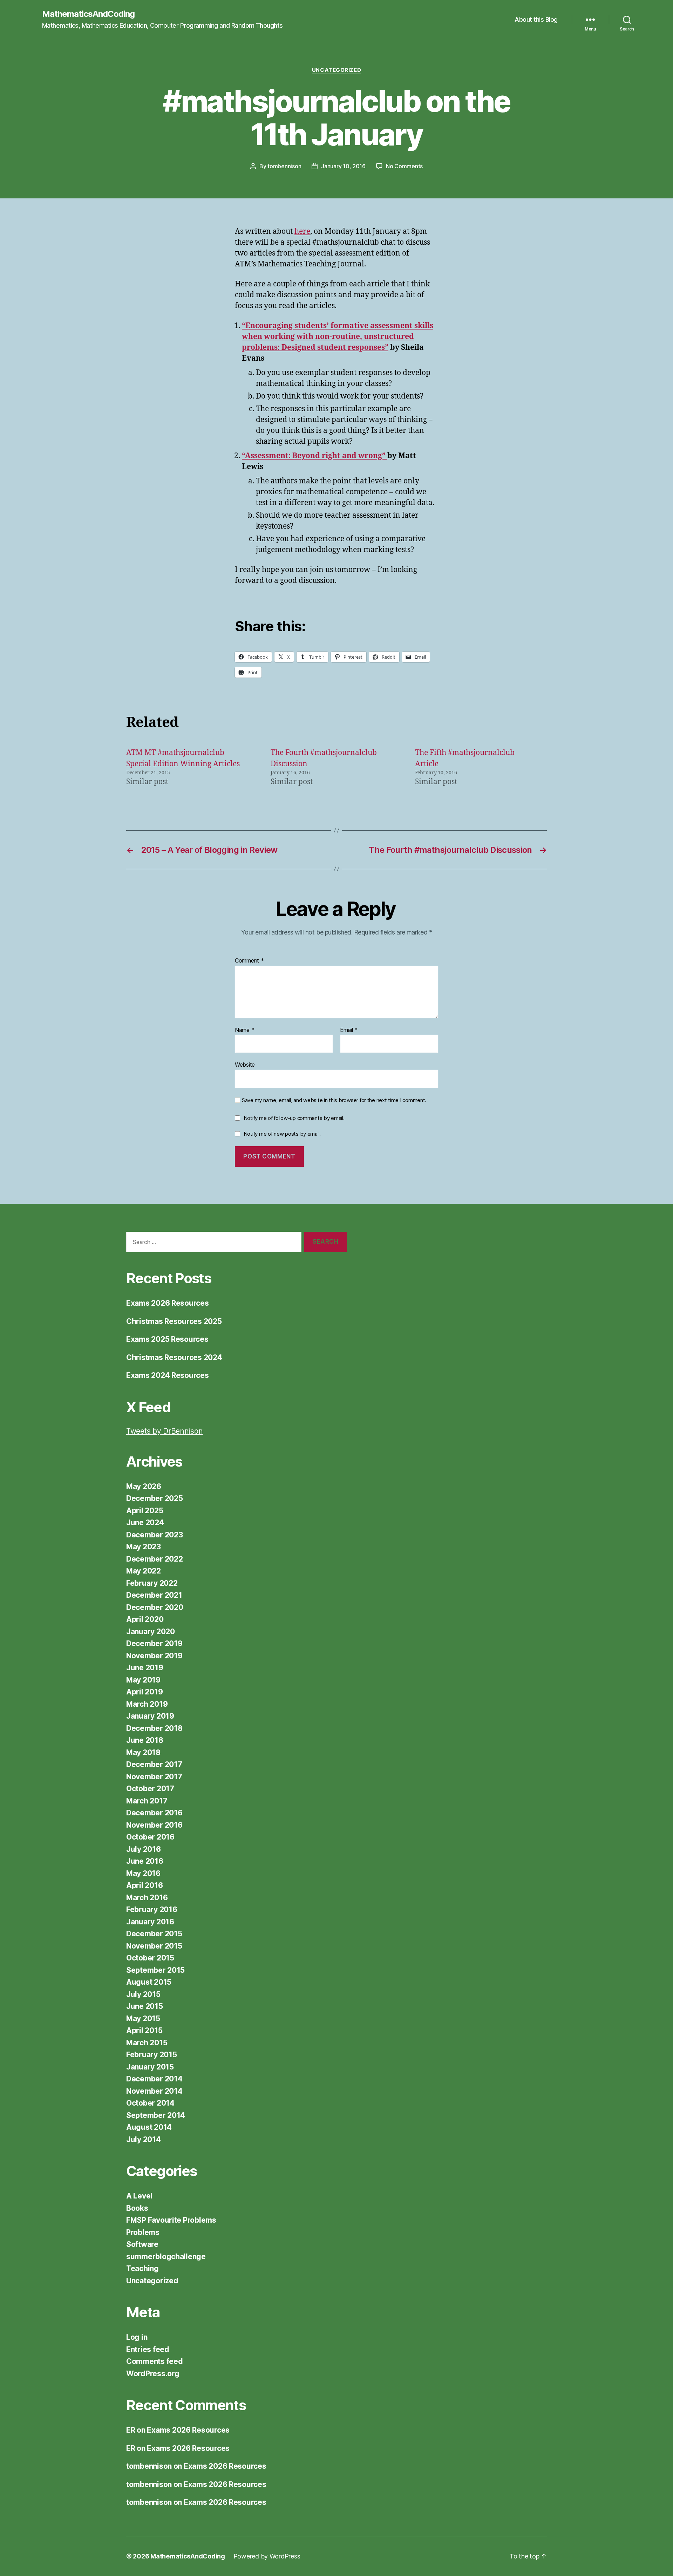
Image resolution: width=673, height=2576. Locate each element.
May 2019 (143, 1680)
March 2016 (147, 1898)
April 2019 (144, 1692)
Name (244, 1030)
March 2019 (147, 1704)
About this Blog (536, 19)
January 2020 (151, 1632)
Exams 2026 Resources (168, 1303)
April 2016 (144, 1885)
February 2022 (152, 1583)
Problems (143, 2232)
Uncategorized (336, 70)
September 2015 (155, 1970)
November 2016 (154, 1825)
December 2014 (154, 2079)
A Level (139, 2196)
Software (142, 2244)
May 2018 (143, 1752)
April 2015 (144, 2030)
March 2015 (147, 2043)
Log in (137, 2337)
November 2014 (154, 2091)
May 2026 (144, 1486)
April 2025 (145, 1511)
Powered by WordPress (267, 2556)
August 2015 (149, 1982)
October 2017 (150, 1789)
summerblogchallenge (166, 2256)
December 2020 (155, 1607)
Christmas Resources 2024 (174, 1357)
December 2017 (154, 1764)
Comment (249, 961)
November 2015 (154, 1946)
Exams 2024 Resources (168, 1375)
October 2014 (150, 2103)
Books (137, 2208)
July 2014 (144, 2139)
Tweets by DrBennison (165, 1431)
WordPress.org (153, 2374)
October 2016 (150, 1837)
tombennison (284, 166)
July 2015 (143, 1994)
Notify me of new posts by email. (282, 1134)
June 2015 (145, 2006)
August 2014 (149, 2127)
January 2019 (150, 1716)
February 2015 (152, 2055)
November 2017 (154, 1777)
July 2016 (144, 1849)
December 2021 (154, 1595)
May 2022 (144, 1571)
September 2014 (156, 2115)
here (302, 232)
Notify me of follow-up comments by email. (294, 1118)
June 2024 (145, 1523)
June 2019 (145, 1668)
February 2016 (152, 1909)
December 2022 (155, 1559)
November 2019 (154, 1656)
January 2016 (150, 1922)
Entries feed (148, 2349)
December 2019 (154, 1643)
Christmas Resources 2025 (174, 1321)
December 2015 (154, 1934)
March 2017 (147, 1801)
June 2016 (145, 1861)
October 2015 (150, 1958)
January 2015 (150, 2067)
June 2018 (145, 1740)
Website (245, 1065)
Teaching (142, 2268)
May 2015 (143, 2018)
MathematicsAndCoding (88, 14)
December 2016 (154, 1813)
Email (349, 1030)
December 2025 (155, 1498)
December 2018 (154, 1728)
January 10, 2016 (343, 166)
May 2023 (144, 1547)
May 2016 (143, 1873)
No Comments (404, 166)
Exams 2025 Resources (167, 1339)
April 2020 (145, 1619)
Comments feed (155, 2361)
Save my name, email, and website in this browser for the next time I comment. (334, 1100)
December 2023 (155, 1535)
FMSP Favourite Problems (171, 2220)
